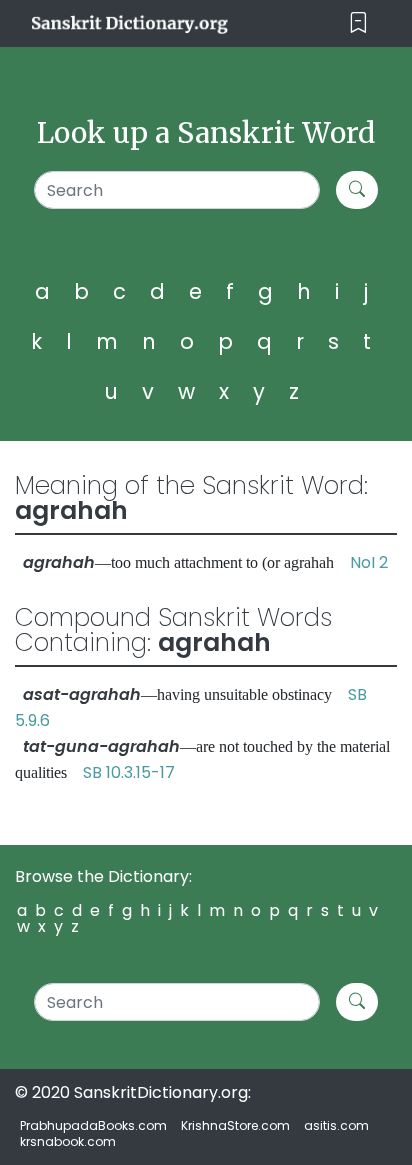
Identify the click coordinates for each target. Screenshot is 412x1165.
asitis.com (336, 1125)
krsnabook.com (68, 1141)
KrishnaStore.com (235, 1125)
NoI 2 (369, 562)
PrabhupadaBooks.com (93, 1125)
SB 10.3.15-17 (129, 772)
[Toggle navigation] (358, 23)
